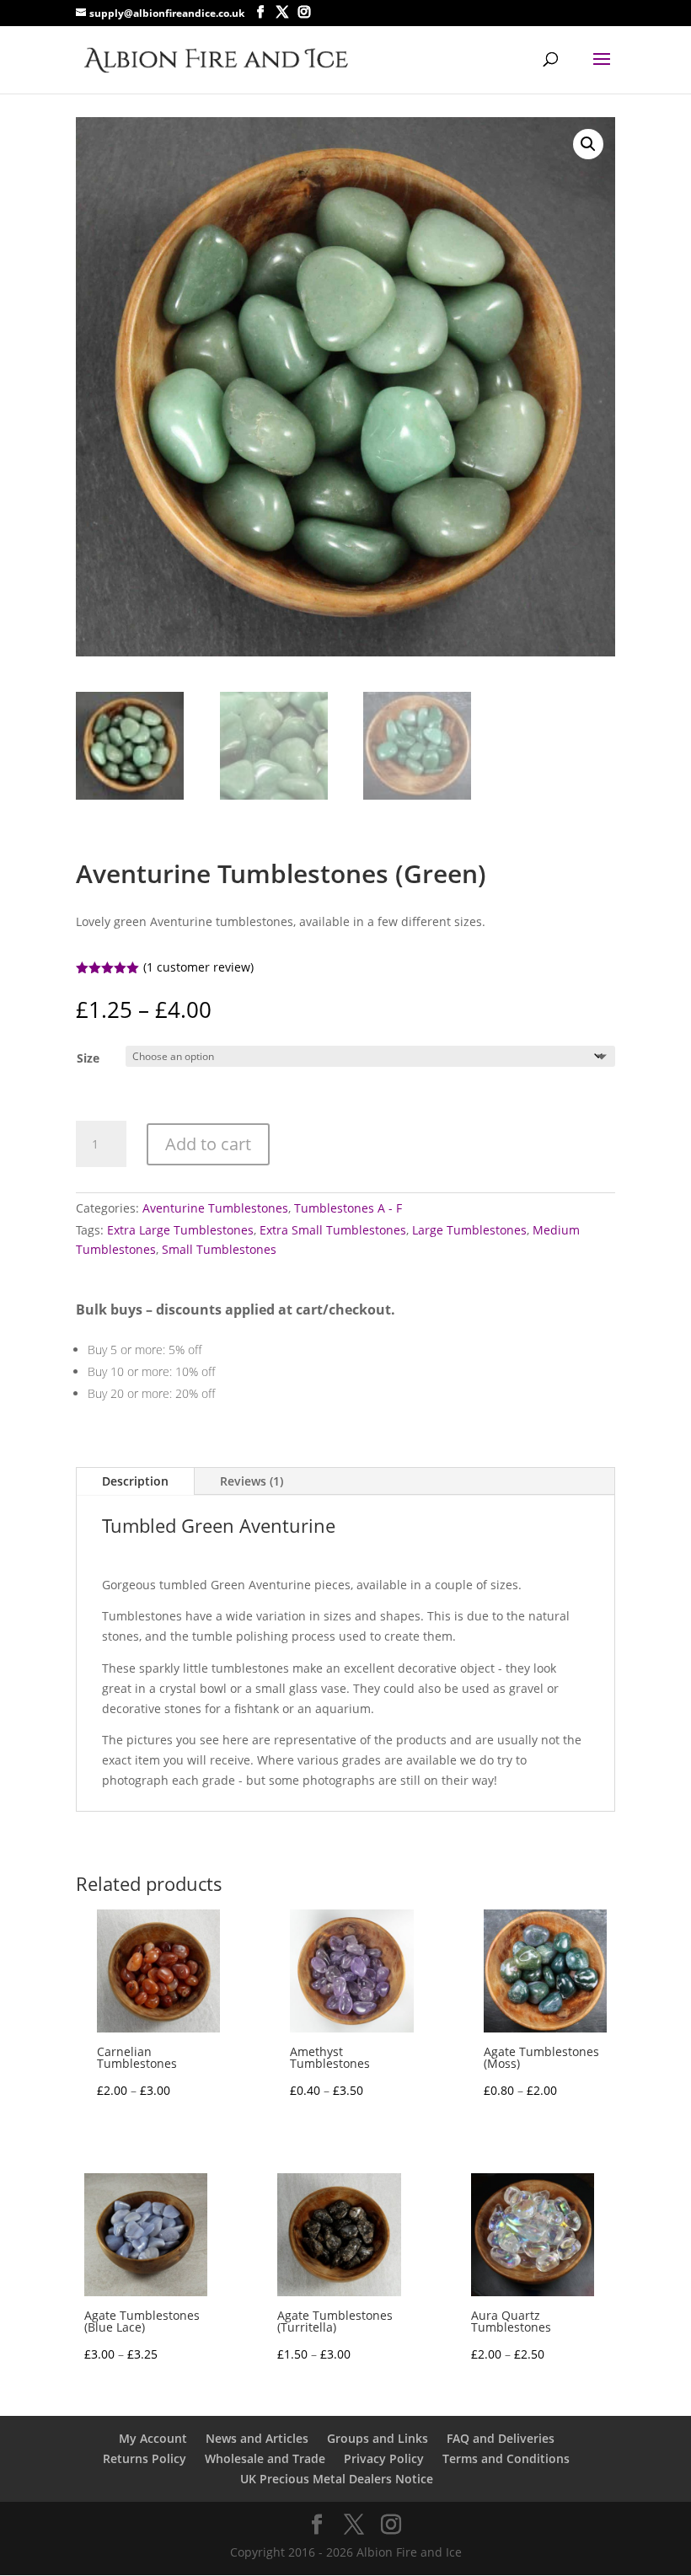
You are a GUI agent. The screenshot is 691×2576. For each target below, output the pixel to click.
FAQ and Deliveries (501, 2438)
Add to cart (208, 1144)
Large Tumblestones (469, 1230)
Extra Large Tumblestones (180, 1230)
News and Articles (257, 2438)
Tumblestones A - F (348, 1208)
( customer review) (198, 967)
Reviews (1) (252, 1481)
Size (88, 1058)
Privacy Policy (384, 2458)
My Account (153, 2438)
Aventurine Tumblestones (215, 1208)
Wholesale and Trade (265, 2458)
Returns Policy (145, 2458)
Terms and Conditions (506, 2458)
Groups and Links (378, 2438)
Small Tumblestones (219, 1249)
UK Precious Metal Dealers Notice (337, 2479)
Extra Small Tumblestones (333, 1230)
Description (135, 1481)
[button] (588, 144)
